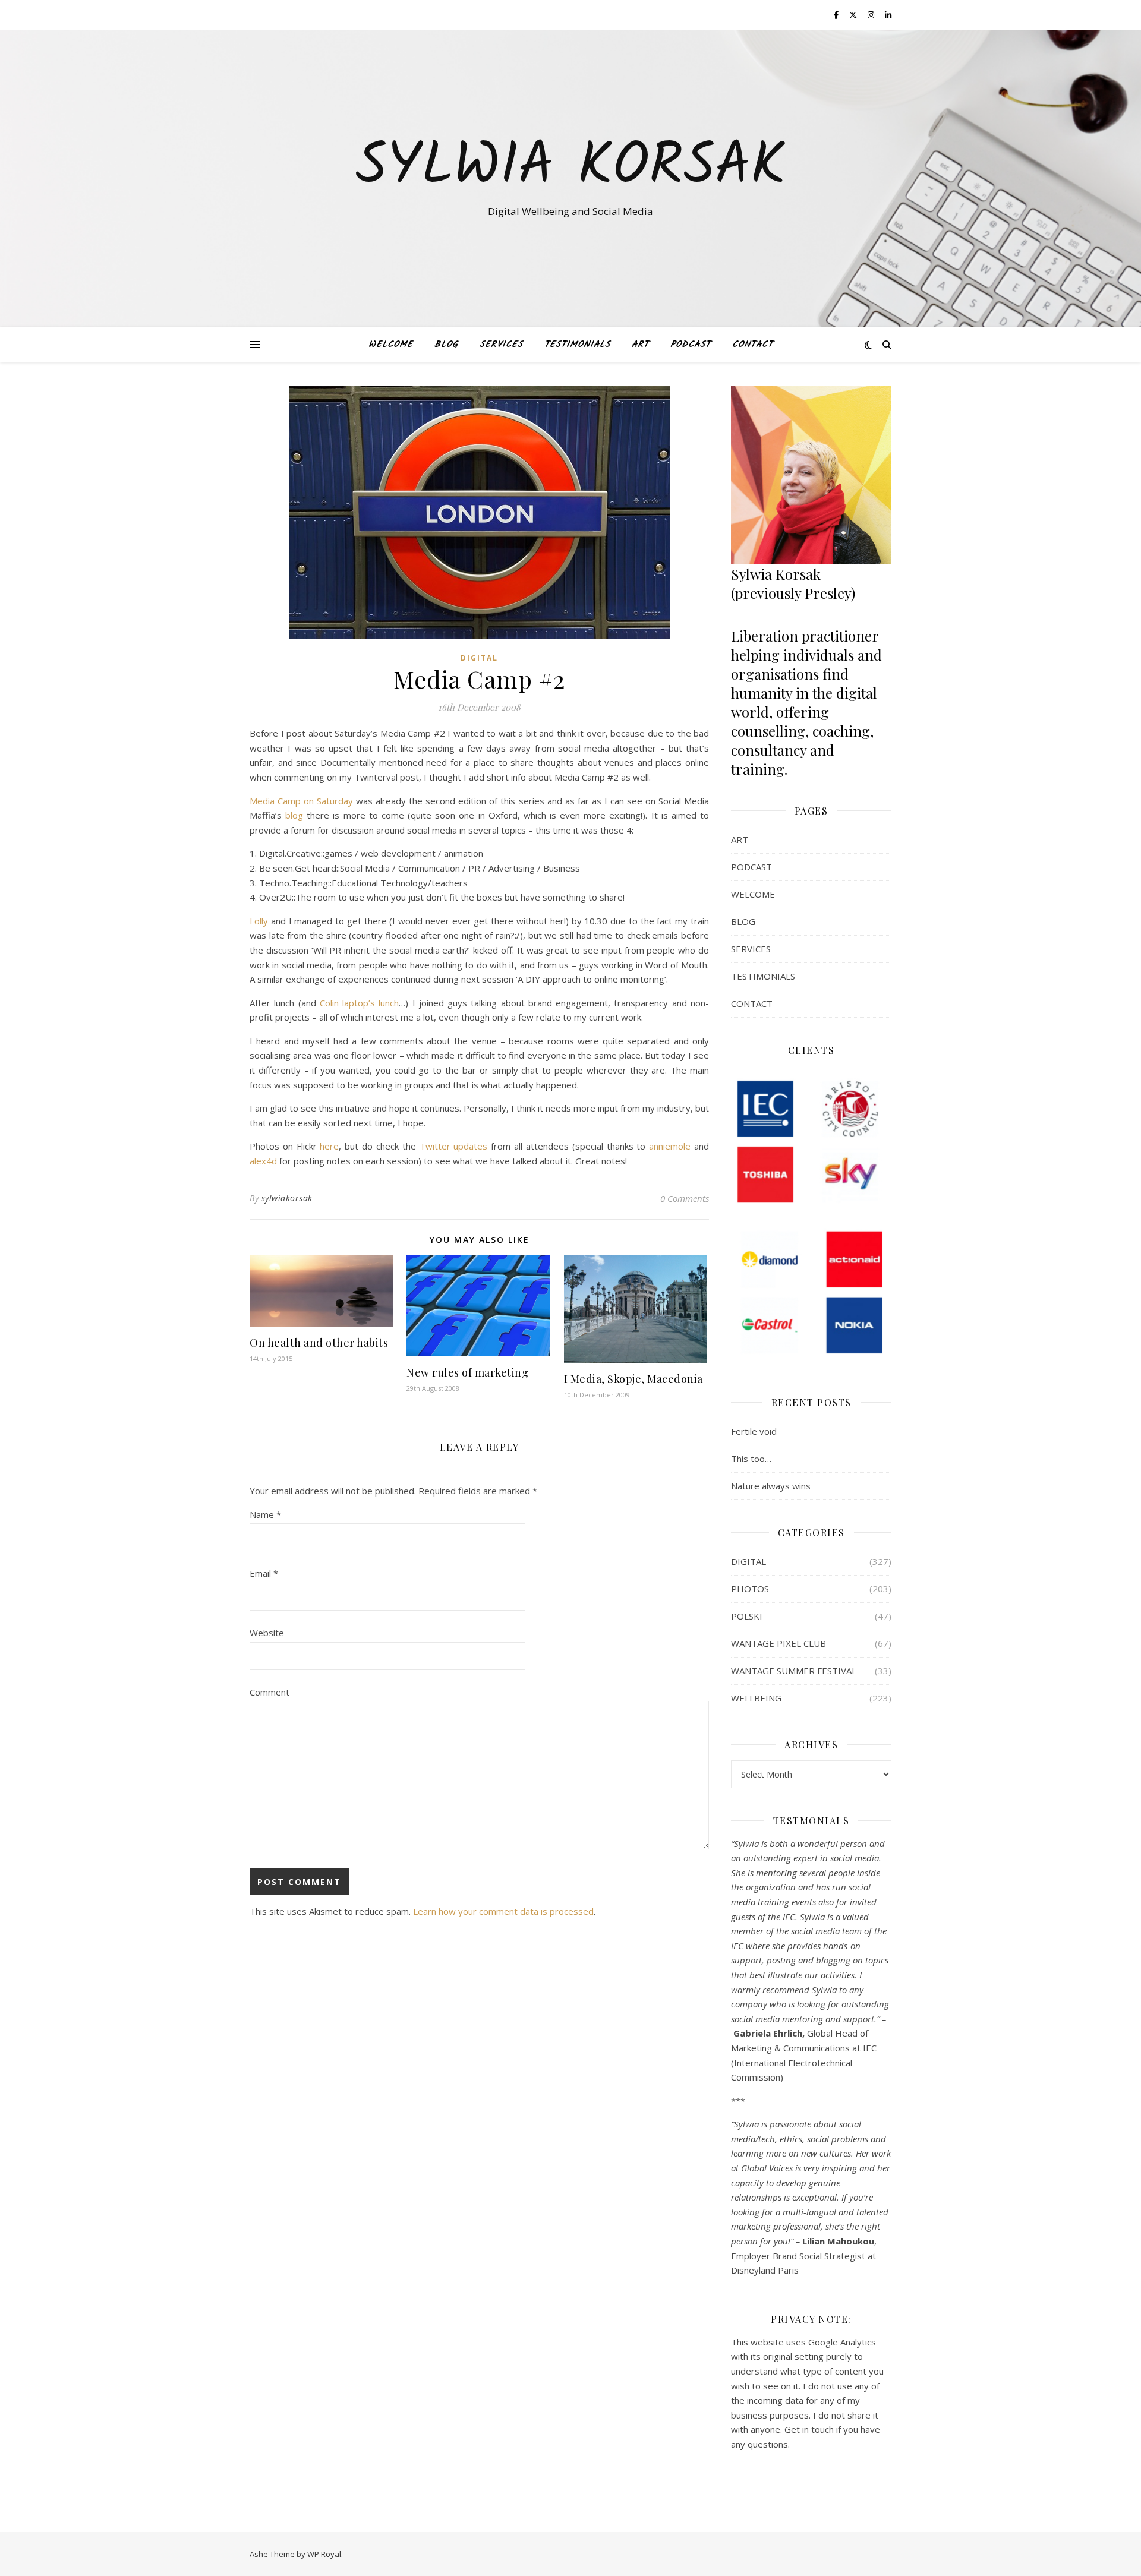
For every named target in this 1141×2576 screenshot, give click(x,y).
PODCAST (691, 345)
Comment (270, 1692)
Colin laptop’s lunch (360, 1003)
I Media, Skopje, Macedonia (633, 1379)
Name (265, 1514)
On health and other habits (319, 1343)
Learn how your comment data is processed (503, 1911)
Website (267, 1633)
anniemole (670, 1146)
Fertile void (754, 1431)
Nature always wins (771, 1486)
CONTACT (753, 345)
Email (264, 1573)
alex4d (263, 1161)
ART (640, 345)
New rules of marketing (467, 1372)
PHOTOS (750, 1589)
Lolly (259, 921)
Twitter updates (454, 1146)
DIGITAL (479, 658)
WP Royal (324, 2554)
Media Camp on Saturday (301, 801)
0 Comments (685, 1198)
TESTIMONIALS (577, 345)
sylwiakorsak (287, 1198)
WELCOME (391, 345)
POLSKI (747, 1616)
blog (294, 815)
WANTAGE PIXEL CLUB (778, 1643)
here (329, 1146)
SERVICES (501, 345)
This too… (751, 1459)
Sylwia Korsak (570, 168)
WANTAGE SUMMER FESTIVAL (794, 1671)
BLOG (446, 345)
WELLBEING (756, 1698)
